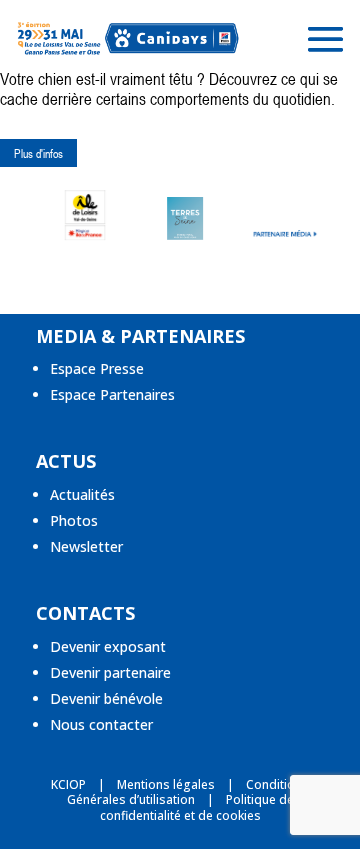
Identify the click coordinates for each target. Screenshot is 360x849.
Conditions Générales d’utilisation (188, 792)
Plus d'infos (38, 153)
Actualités (82, 494)
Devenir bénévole (106, 698)
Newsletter (86, 546)
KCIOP (68, 784)
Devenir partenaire (110, 672)
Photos (74, 520)
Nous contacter (101, 724)
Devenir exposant (108, 646)
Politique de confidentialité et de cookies (197, 807)
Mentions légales (166, 784)
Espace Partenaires (112, 394)
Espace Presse (97, 368)
